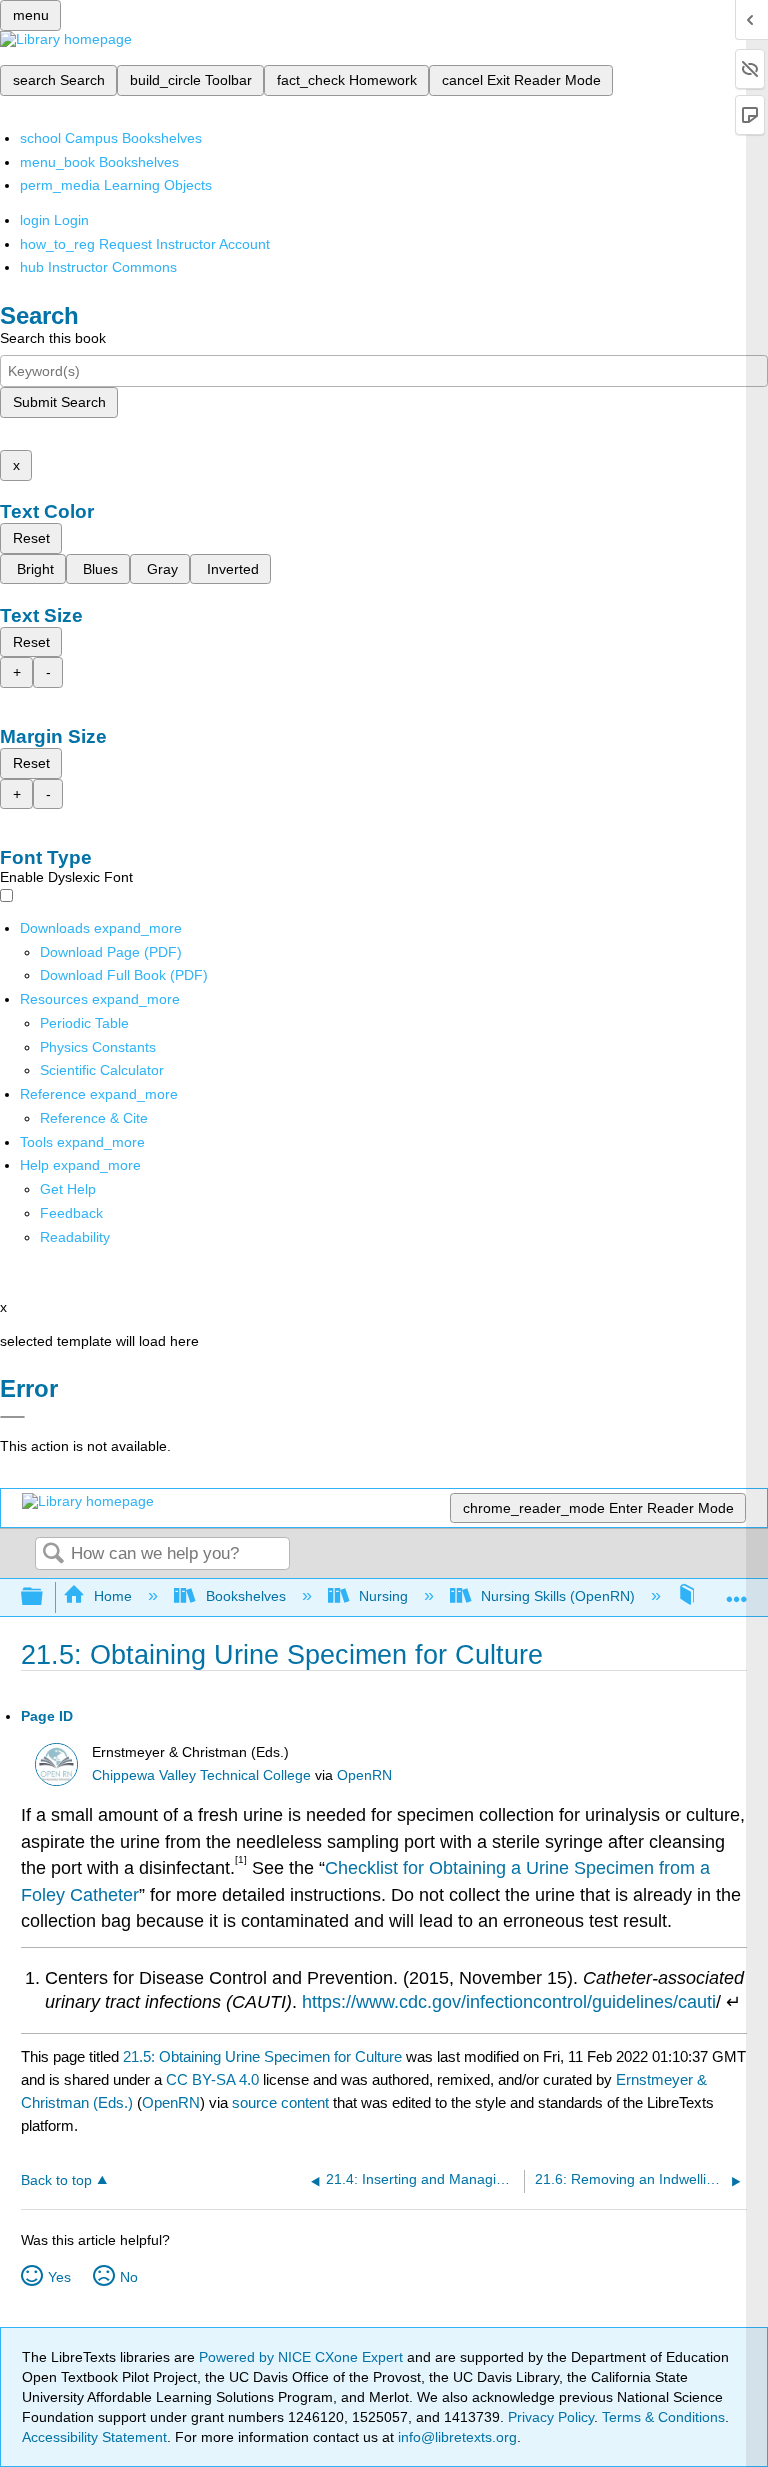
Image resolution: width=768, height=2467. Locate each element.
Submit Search (59, 402)
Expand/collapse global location (737, 1591)
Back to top (56, 2180)
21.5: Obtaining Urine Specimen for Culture (262, 2056)
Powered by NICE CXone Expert (303, 2357)
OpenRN (364, 1775)
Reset (31, 538)
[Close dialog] (12, 1417)
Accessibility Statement (94, 2437)
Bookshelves (245, 1596)
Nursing (383, 1596)
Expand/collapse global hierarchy (45, 1597)
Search (53, 1554)
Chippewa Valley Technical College (201, 1775)
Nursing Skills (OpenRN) (558, 1596)
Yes (59, 2277)
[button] (71, 1213)
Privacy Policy (551, 2417)
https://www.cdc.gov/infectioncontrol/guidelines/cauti (509, 2002)
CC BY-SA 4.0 (212, 2079)
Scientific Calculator (102, 1070)
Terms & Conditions (663, 2417)
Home (113, 1596)
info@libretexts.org (455, 2437)
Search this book (53, 338)
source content (280, 2102)
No (129, 2277)
